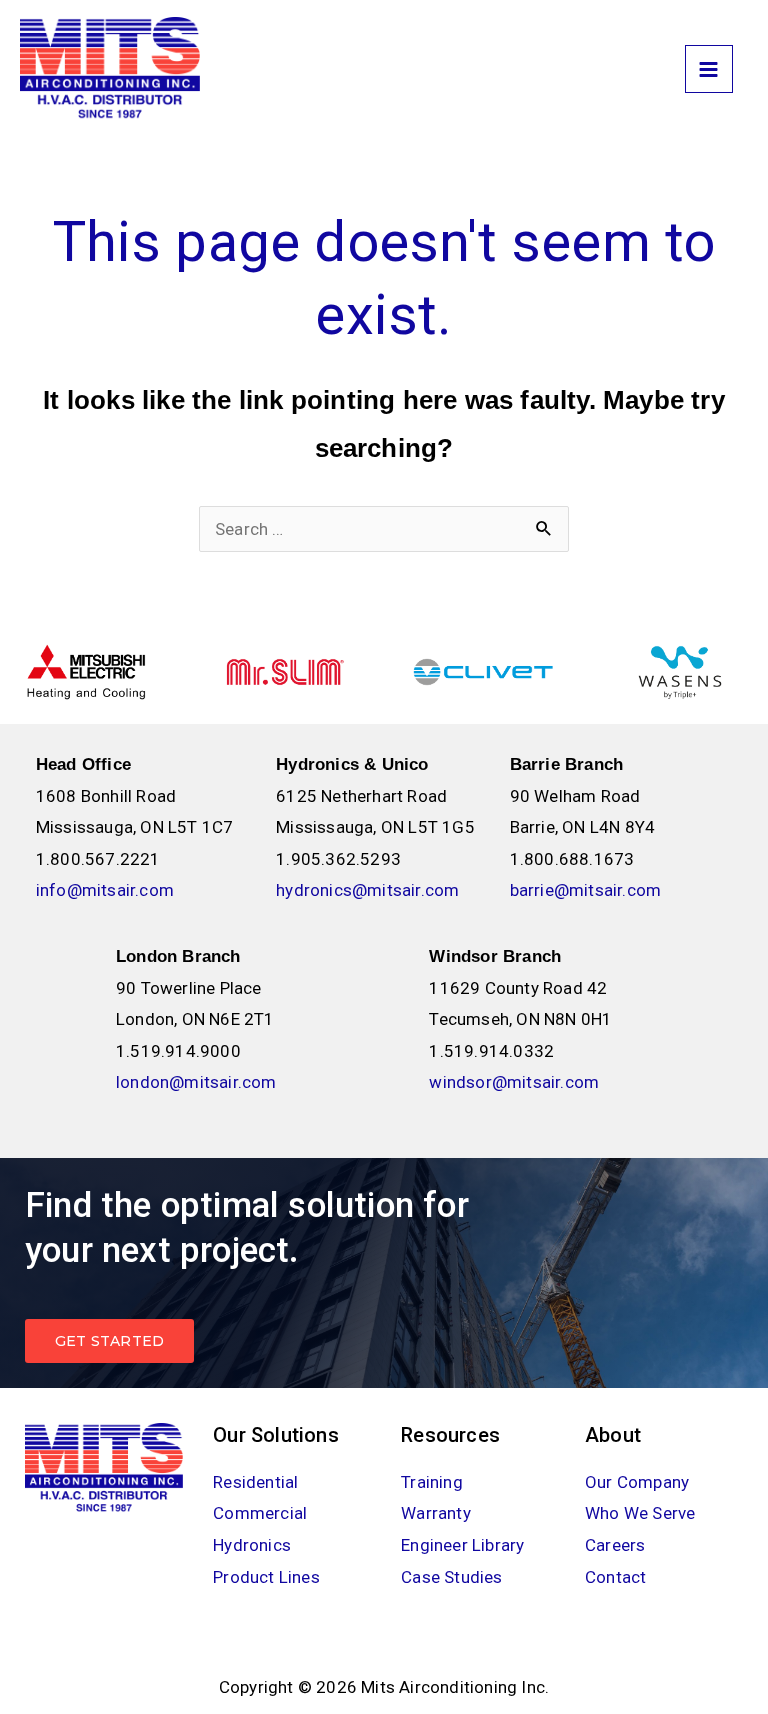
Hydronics (252, 1545)
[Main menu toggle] (709, 69)
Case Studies (451, 1577)
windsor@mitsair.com (514, 1082)
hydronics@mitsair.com (367, 890)
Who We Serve (640, 1513)
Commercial (260, 1513)
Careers (615, 1545)
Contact (615, 1577)
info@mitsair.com (105, 890)
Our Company (637, 1482)
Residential (255, 1482)
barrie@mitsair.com (586, 890)
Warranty (436, 1513)
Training (432, 1482)
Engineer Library (462, 1545)
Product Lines (266, 1577)
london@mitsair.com (196, 1082)
